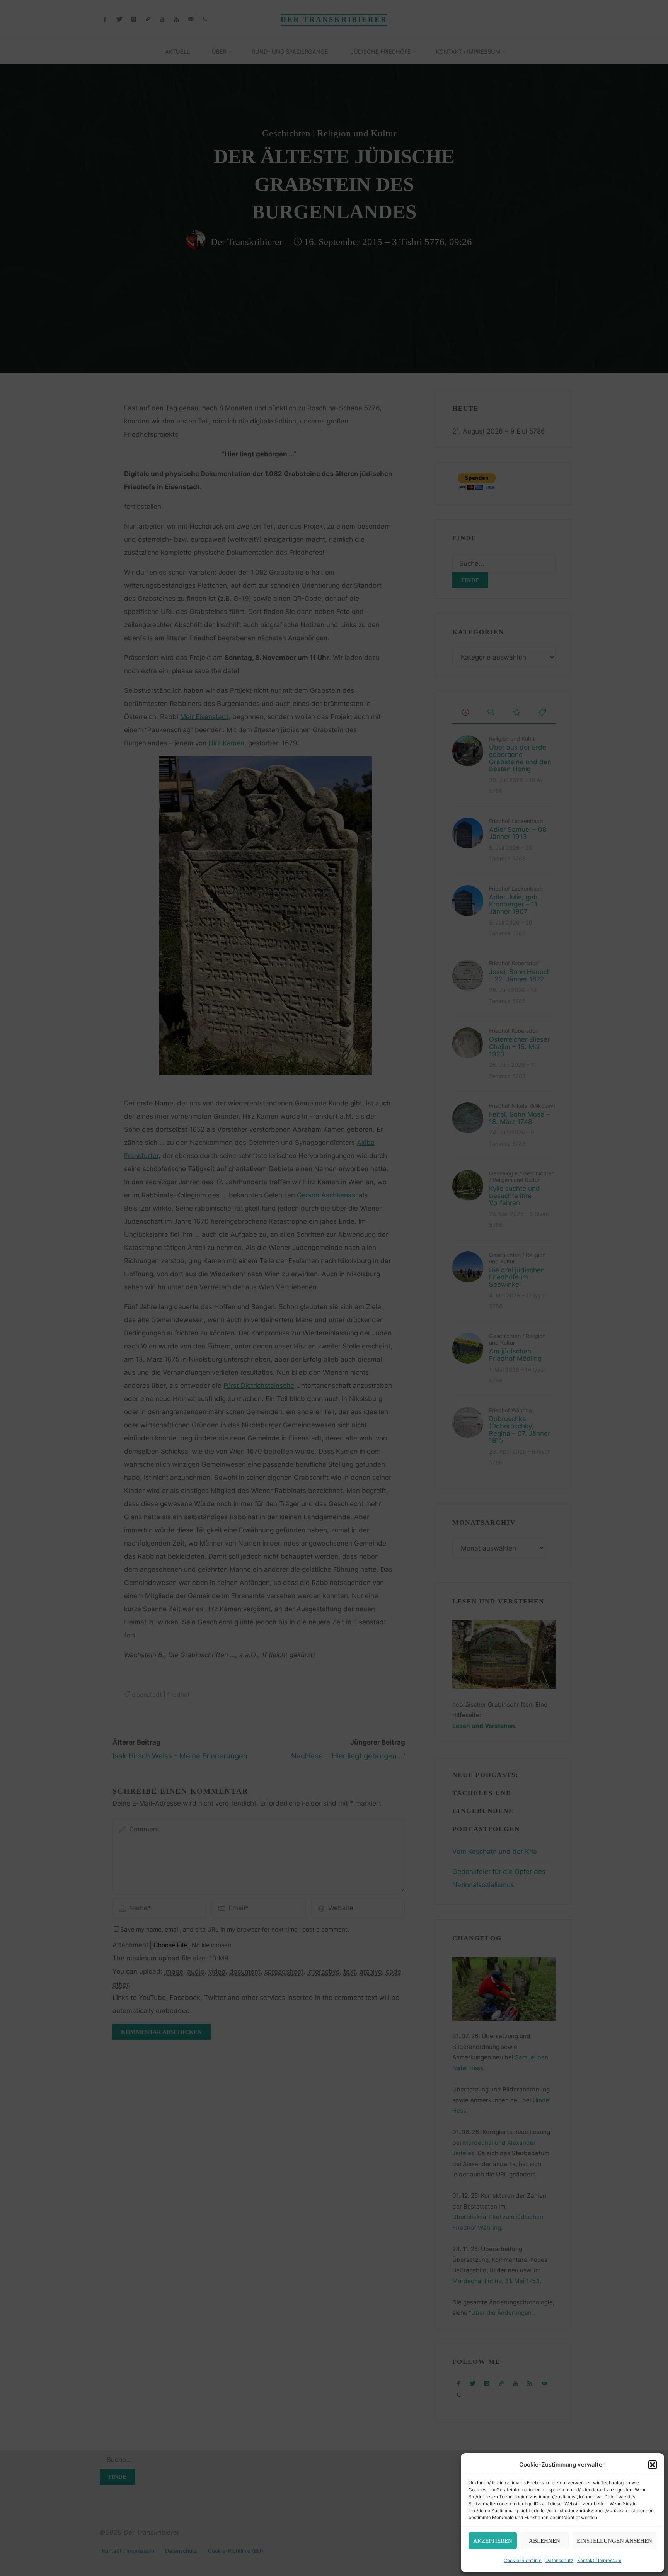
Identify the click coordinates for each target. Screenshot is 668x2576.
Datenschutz (559, 2560)
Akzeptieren (493, 2541)
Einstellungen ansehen (614, 2541)
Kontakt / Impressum (599, 2560)
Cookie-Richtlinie (523, 2560)
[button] (653, 2465)
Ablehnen (544, 2541)
